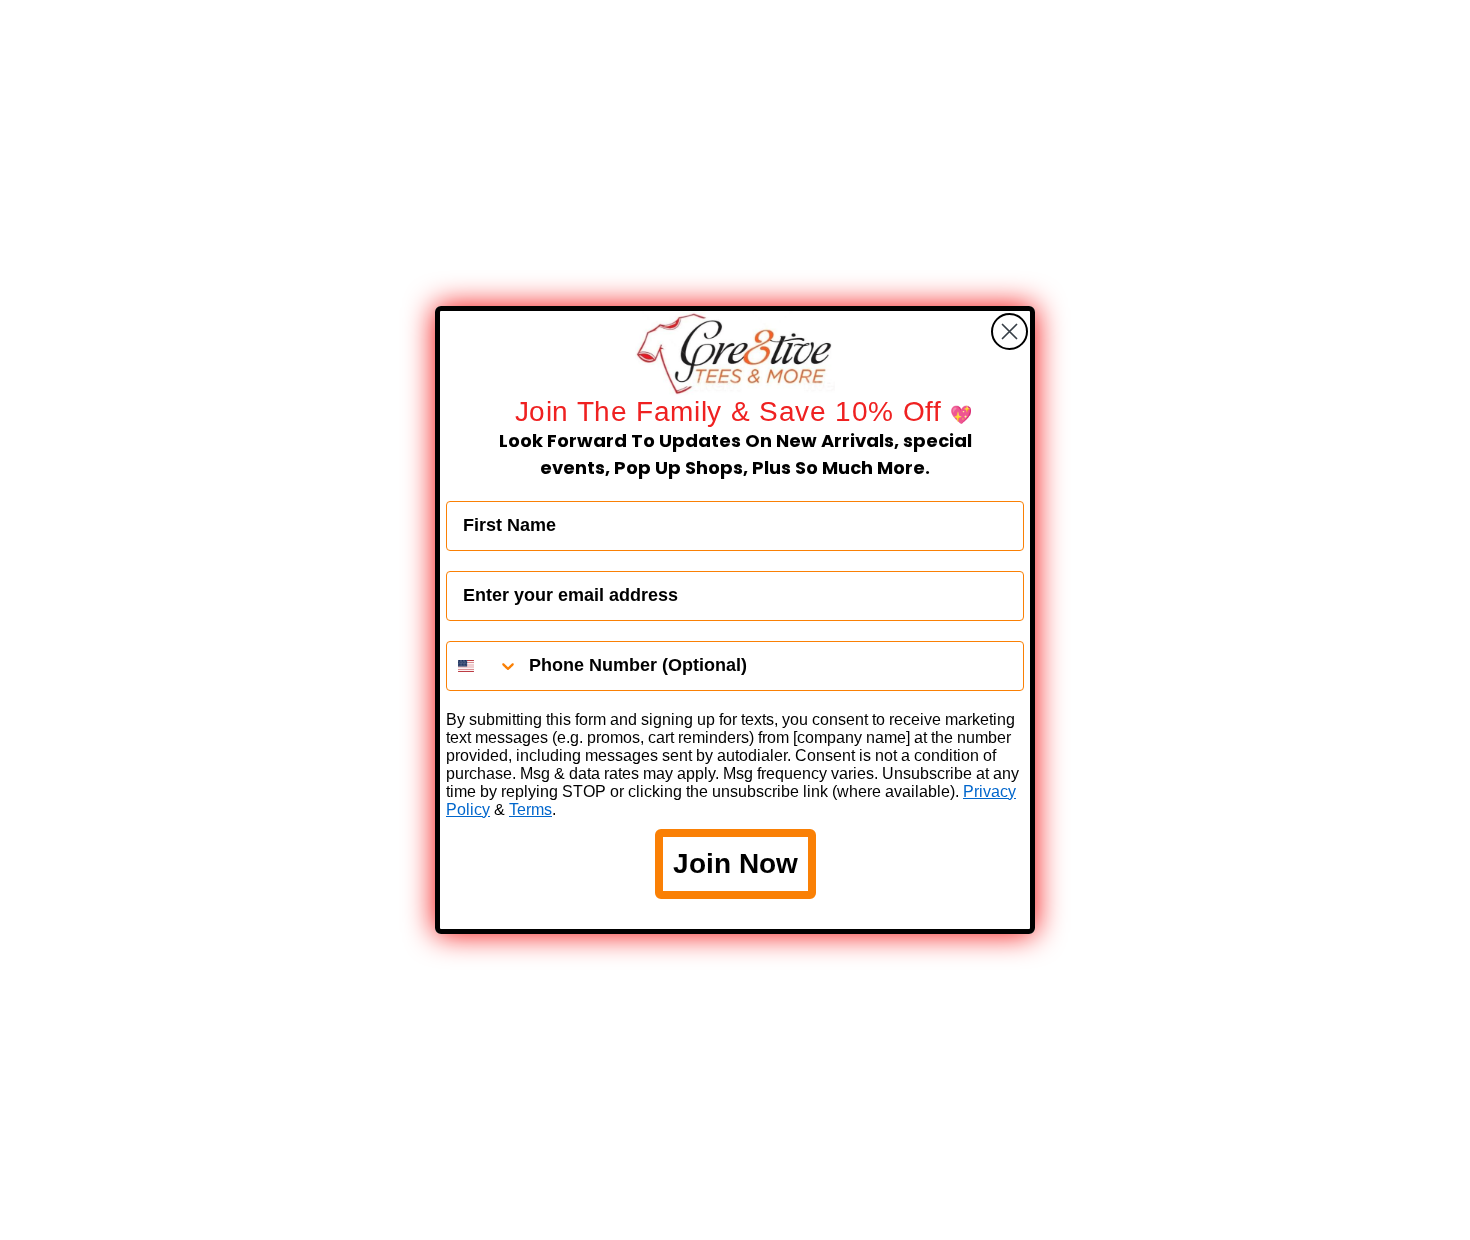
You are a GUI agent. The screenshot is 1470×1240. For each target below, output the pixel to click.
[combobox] (483, 666)
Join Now (735, 863)
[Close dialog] (1009, 331)
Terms (530, 809)
